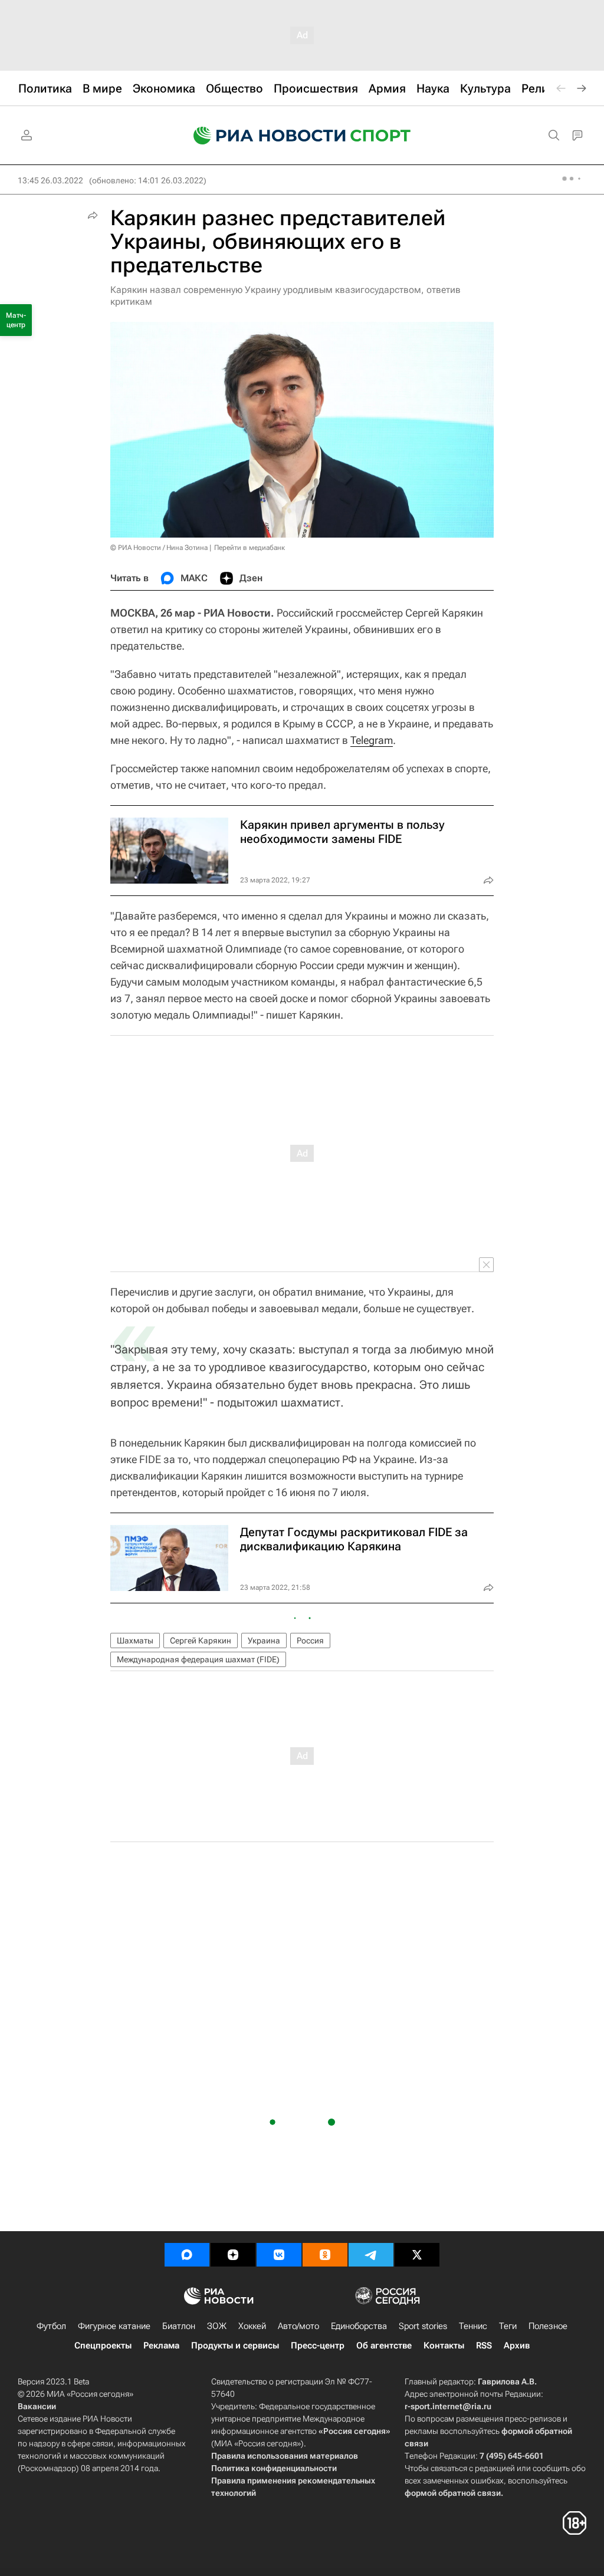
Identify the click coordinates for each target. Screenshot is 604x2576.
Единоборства (359, 2326)
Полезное (548, 2326)
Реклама (161, 2346)
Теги (508, 2326)
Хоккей (252, 2326)
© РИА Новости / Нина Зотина (159, 548)
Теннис (473, 2326)
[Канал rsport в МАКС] (187, 2255)
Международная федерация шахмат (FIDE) (198, 1659)
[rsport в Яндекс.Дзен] (233, 2255)
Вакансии (37, 2406)
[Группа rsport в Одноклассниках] (325, 2255)
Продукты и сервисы (235, 2346)
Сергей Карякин (201, 1641)
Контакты (444, 2346)
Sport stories (423, 2326)
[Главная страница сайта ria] (262, 136)
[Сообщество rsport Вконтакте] (279, 2255)
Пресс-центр (318, 2346)
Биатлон (179, 2326)
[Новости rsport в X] (417, 2255)
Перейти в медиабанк (250, 548)
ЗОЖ (217, 2326)
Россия (310, 1641)
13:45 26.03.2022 (50, 180)
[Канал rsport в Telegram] (371, 2255)
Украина (264, 1641)
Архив (517, 2346)
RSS (484, 2346)
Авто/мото (298, 2326)
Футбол (51, 2326)
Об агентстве (384, 2346)
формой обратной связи (453, 2493)
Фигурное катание (114, 2326)
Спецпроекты (103, 2346)
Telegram (372, 740)
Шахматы (135, 1641)
